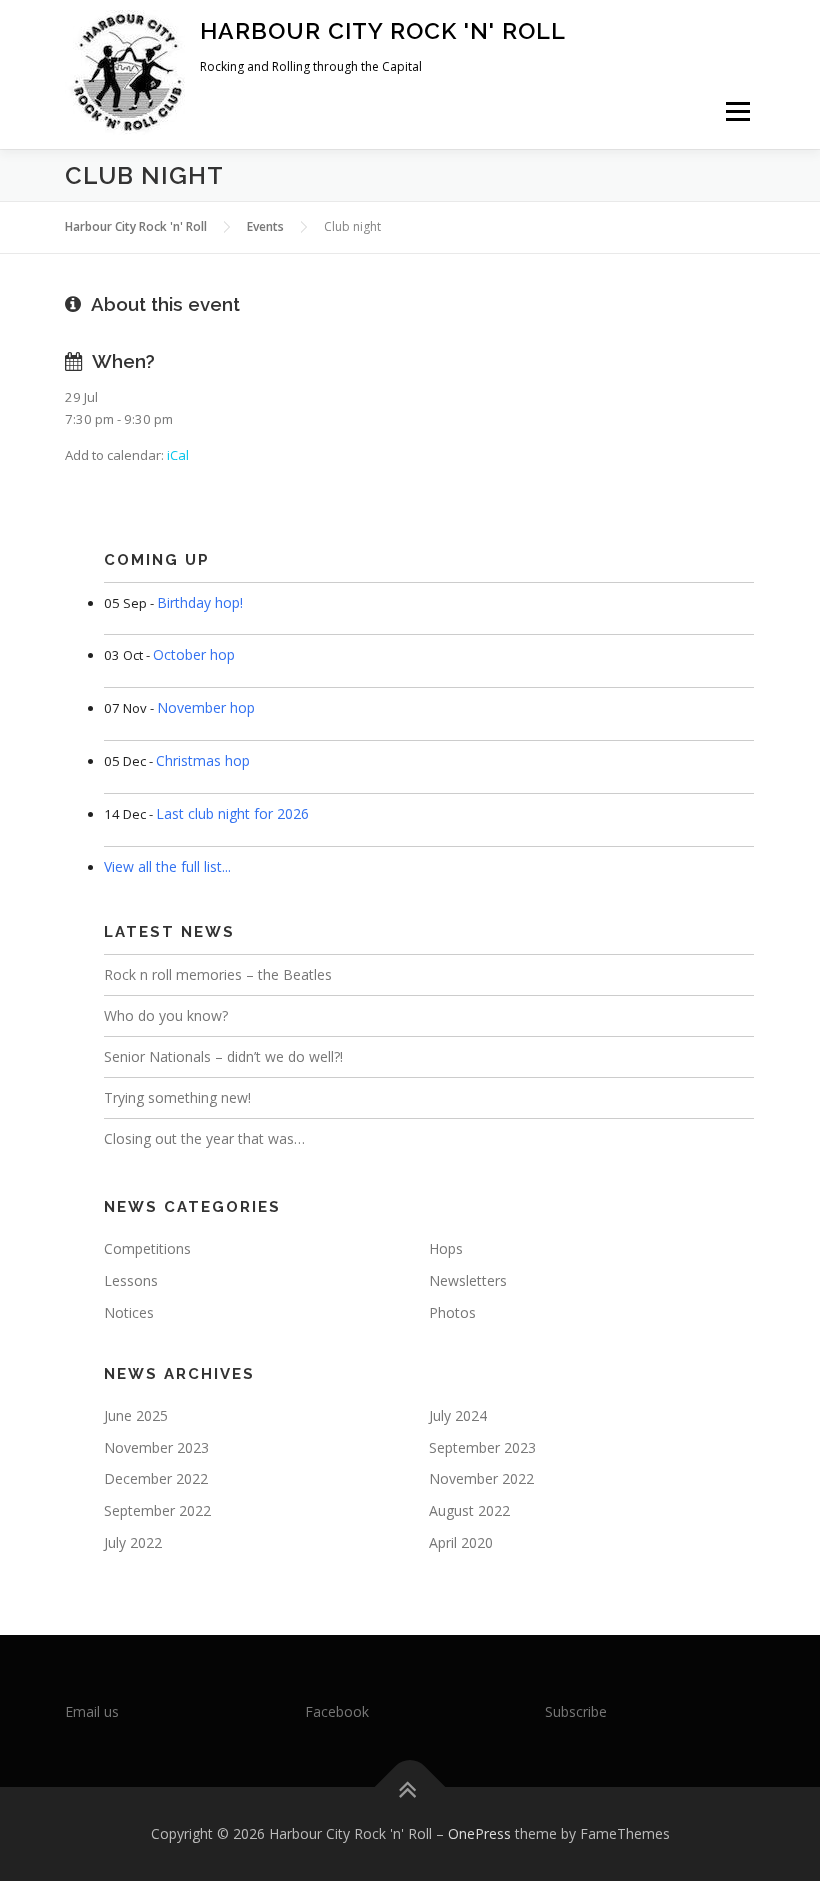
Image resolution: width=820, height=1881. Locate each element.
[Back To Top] (410, 1787)
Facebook (337, 1711)
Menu (737, 111)
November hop (206, 707)
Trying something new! (177, 1097)
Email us (92, 1711)
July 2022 (133, 1542)
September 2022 (157, 1510)
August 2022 (469, 1510)
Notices (129, 1312)
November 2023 (156, 1447)
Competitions (147, 1248)
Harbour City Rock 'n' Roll (383, 30)
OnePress (479, 1833)
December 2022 (156, 1478)
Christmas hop (203, 760)
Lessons (131, 1280)
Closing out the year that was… (204, 1138)
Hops (446, 1248)
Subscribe (576, 1711)
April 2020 (461, 1542)
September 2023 (482, 1447)
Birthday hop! (200, 602)
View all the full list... (167, 866)
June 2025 (136, 1415)
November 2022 (481, 1478)
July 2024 (458, 1415)
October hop (194, 654)
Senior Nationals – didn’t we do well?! (223, 1056)
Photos (452, 1312)
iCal (178, 455)
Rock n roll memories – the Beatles (218, 974)
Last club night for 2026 (232, 813)
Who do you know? (166, 1015)
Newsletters (468, 1280)
